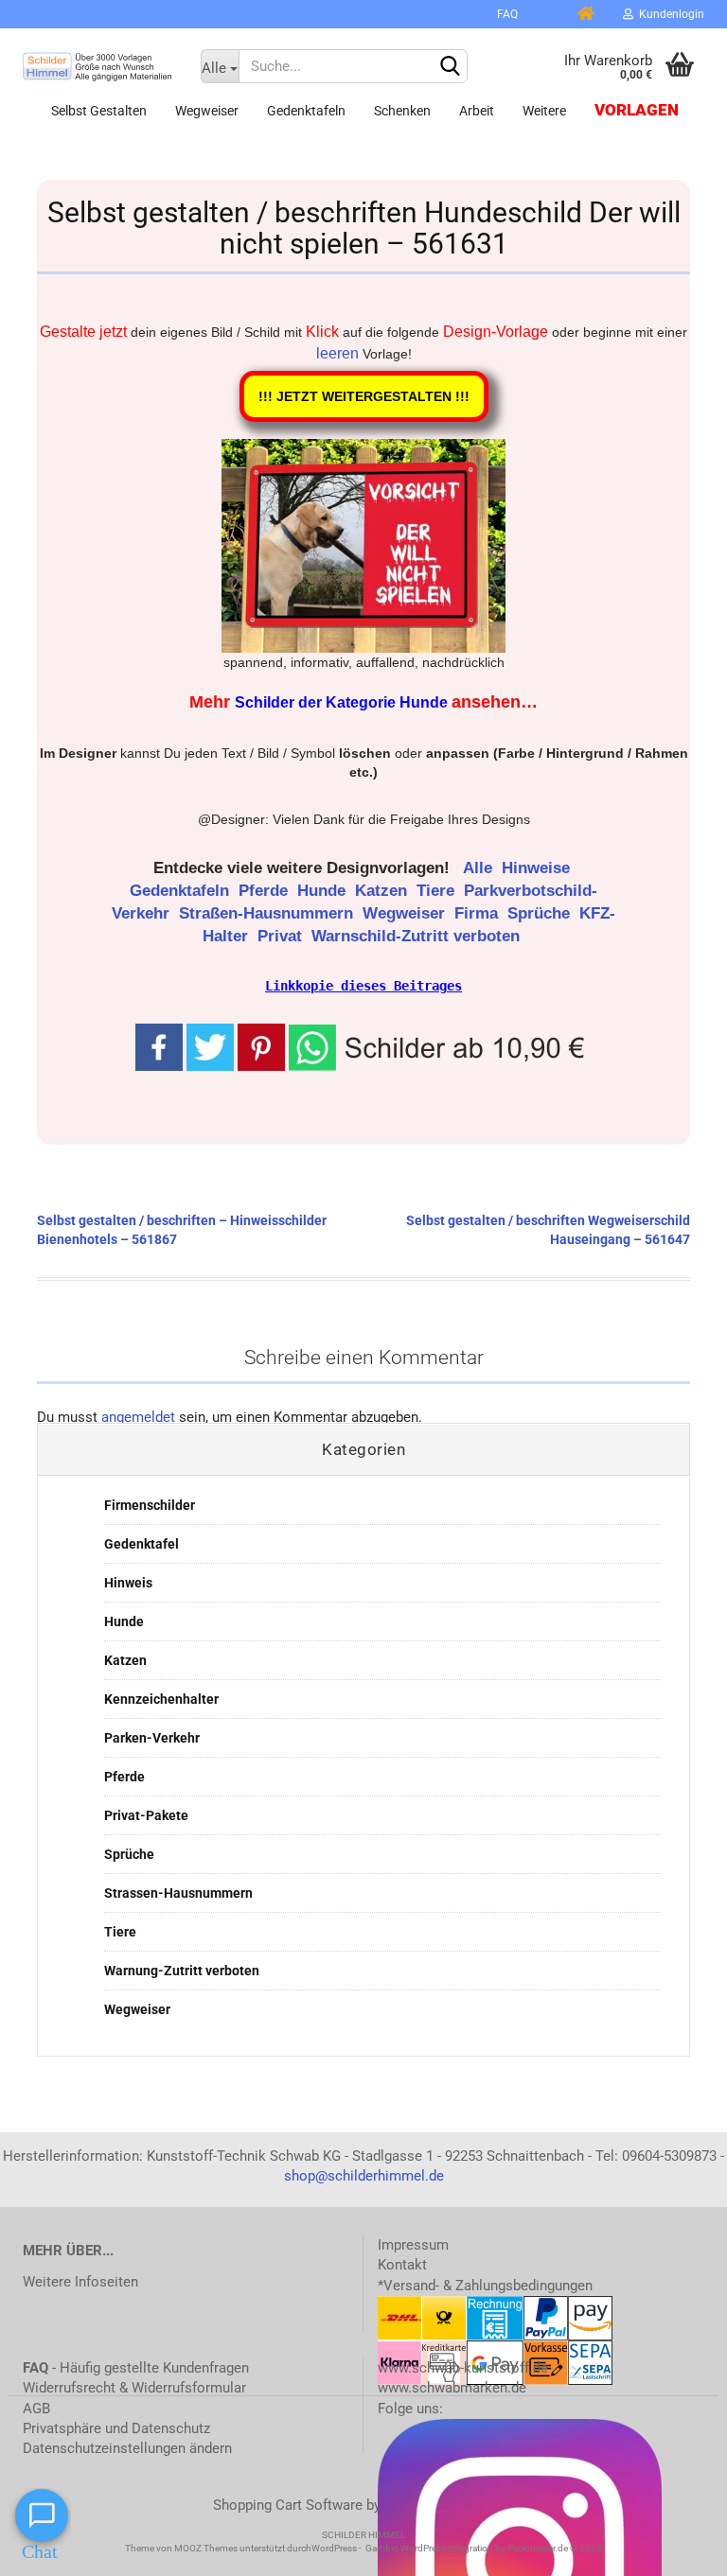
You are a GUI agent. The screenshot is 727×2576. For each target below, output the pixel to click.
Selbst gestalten (99, 111)
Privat (282, 936)
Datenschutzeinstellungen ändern (127, 2448)
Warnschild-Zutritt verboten (418, 936)
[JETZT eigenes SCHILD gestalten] (466, 14)
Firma (479, 913)
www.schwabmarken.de (452, 2388)
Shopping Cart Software (288, 2505)
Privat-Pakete (146, 1815)
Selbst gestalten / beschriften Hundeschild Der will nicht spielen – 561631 (364, 228)
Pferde (266, 891)
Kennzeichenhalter (161, 1699)
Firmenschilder (150, 1505)
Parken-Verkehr (152, 1738)
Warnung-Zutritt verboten (182, 1971)
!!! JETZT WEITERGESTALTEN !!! (364, 396)
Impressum (413, 2245)
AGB (36, 2409)
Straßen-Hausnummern (268, 913)
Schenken (402, 111)
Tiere (438, 891)
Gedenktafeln (306, 111)
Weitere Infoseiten (80, 2282)
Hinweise (538, 868)
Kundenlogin (669, 14)
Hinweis (128, 1583)
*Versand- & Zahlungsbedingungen (485, 2286)
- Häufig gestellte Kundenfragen (136, 2368)
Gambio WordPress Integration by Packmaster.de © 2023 (484, 2548)
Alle (480, 868)
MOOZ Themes (206, 2548)
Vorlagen (637, 110)
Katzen (383, 891)
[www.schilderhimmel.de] (98, 66)
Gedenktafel (142, 1544)
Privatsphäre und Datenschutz (116, 2428)
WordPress (334, 2548)
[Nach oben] (675, 2548)
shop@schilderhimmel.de (364, 2176)
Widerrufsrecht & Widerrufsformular (134, 2388)
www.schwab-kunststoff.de (463, 2368)
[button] (440, 1046)
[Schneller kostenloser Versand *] (546, 14)
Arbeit (477, 111)
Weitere (544, 111)
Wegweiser (207, 111)
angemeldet (138, 1417)
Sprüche (541, 913)
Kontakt (402, 2265)
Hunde (324, 891)
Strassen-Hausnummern (178, 1893)
